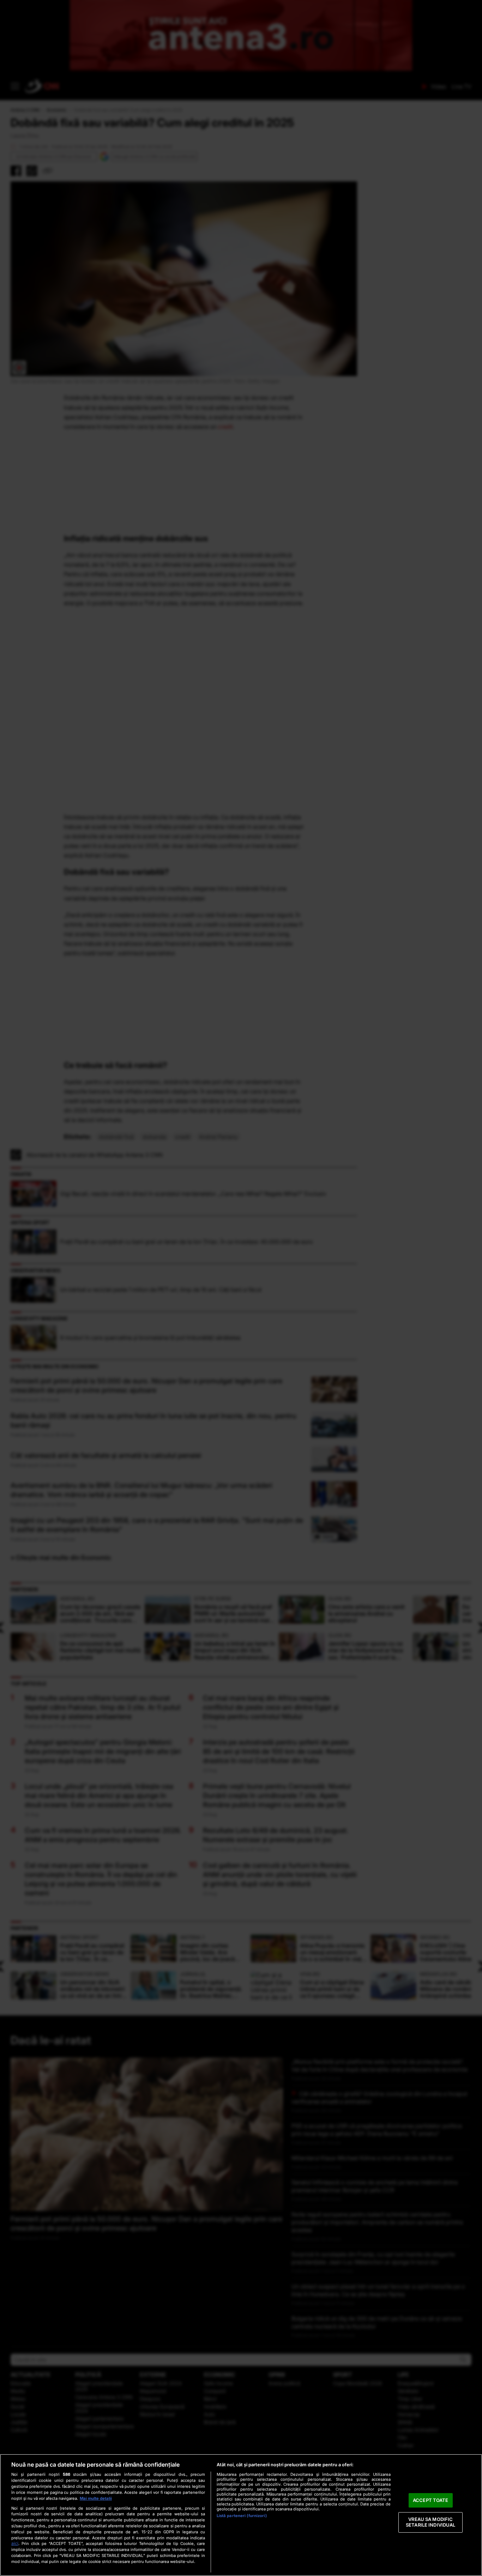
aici (15, 2543)
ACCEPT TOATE (431, 2500)
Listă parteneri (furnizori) (242, 2516)
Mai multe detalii (96, 2498)
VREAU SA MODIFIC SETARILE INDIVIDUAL (430, 2522)
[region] (241, 2515)
